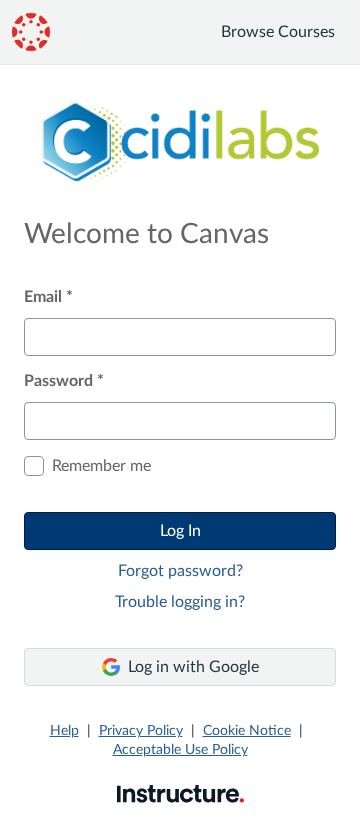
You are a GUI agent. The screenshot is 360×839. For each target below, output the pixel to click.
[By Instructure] (180, 793)
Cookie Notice (247, 731)
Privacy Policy (141, 731)
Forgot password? (180, 571)
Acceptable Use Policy (180, 750)
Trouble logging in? (180, 602)
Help (64, 731)
